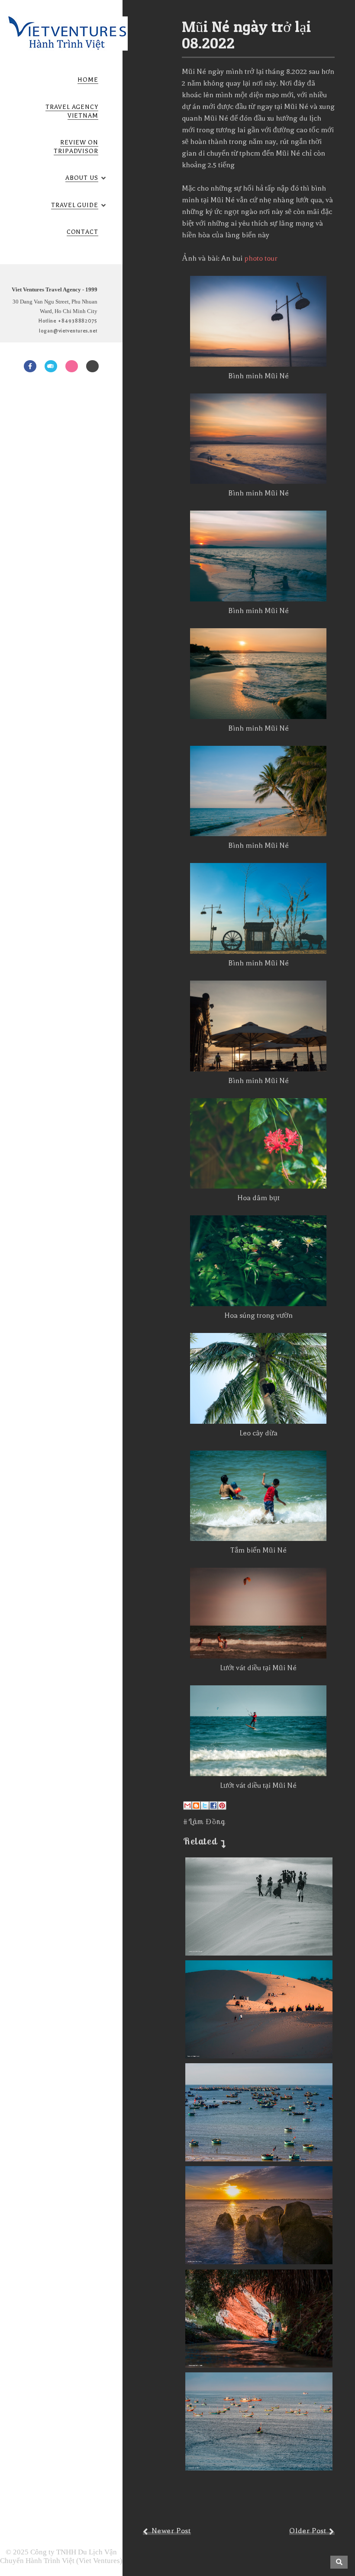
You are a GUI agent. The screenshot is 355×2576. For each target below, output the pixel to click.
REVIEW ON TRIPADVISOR (76, 147)
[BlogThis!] (196, 1806)
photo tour (261, 258)
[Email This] (187, 1806)
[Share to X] (205, 1806)
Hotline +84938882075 (68, 321)
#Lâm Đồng (204, 1821)
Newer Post (171, 2531)
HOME (88, 80)
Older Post (308, 2531)
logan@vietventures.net (68, 331)
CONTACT (82, 232)
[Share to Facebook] (213, 1806)
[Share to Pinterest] (222, 1806)
